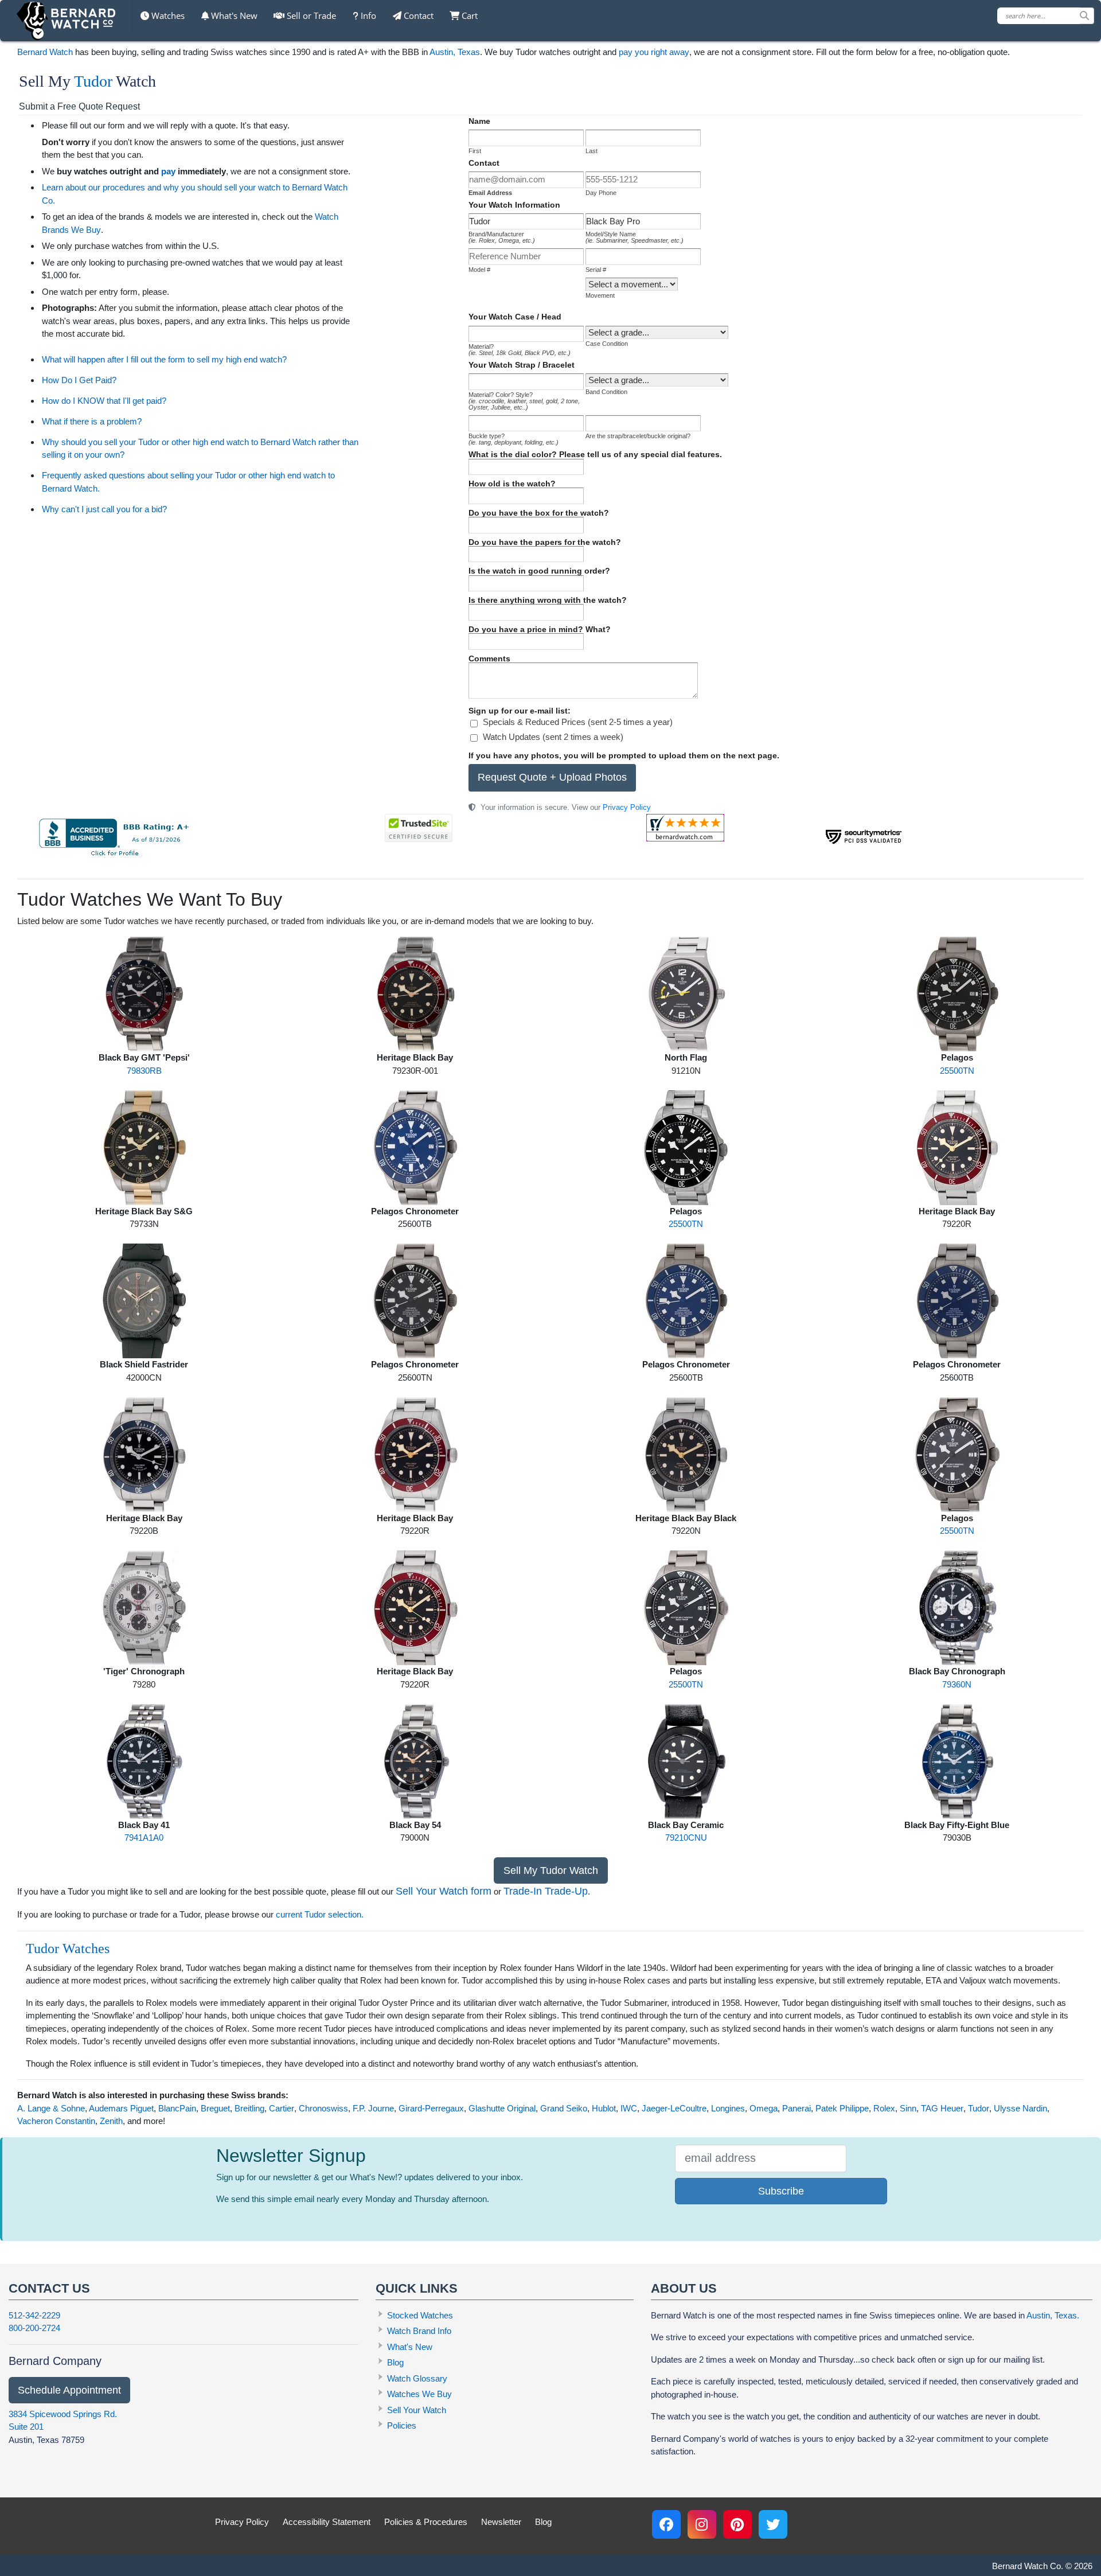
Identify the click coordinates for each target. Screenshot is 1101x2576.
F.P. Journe (373, 2108)
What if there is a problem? (92, 421)
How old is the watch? (512, 484)
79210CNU (686, 1838)
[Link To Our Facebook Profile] (666, 2524)
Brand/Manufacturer (502, 237)
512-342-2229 (34, 2315)
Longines (728, 2108)
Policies (402, 2425)
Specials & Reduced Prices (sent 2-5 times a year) (578, 722)
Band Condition (606, 392)
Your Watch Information (514, 205)
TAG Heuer (942, 2108)
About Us (684, 2288)
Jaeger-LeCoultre (674, 2108)
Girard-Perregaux (431, 2108)
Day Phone (601, 193)
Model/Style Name (635, 237)
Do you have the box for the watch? (539, 513)
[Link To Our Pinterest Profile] (737, 2524)
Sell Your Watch (417, 2410)
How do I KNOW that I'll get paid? (104, 401)
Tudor (93, 81)
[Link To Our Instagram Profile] (702, 2524)
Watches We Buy (419, 2394)
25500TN (957, 1071)
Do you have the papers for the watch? (545, 542)
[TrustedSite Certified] (419, 828)
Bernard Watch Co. (1028, 2566)
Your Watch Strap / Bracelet (522, 365)
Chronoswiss (323, 2108)
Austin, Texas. (1053, 2315)
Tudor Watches (68, 1948)
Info (367, 15)
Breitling (249, 2108)
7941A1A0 (144, 1838)
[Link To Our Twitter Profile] (773, 2524)
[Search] (1087, 16)
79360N (957, 1684)
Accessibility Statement (327, 2522)
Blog (395, 2362)
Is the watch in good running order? (539, 571)
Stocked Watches (420, 2315)
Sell (310, 15)
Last (592, 151)
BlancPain (177, 2108)
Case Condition (607, 344)
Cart (468, 15)
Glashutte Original (502, 2108)
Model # (479, 270)
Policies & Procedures (426, 2522)
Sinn (908, 2108)
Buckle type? (514, 439)
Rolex (884, 2108)
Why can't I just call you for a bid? (104, 509)
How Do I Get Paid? (79, 380)
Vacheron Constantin (56, 2121)
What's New (233, 15)
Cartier (282, 2108)
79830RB (144, 1071)
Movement (600, 295)
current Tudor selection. (320, 1914)
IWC (629, 2108)
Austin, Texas (455, 52)
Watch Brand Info (419, 2331)
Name (479, 121)
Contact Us (49, 2288)
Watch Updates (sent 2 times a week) (553, 737)
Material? (520, 350)
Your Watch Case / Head (515, 317)
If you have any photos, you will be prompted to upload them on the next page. (624, 755)
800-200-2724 (34, 2328)
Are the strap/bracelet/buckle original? (638, 436)
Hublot (604, 2108)
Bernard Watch (45, 52)
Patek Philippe (842, 2108)
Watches (167, 15)
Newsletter (501, 2522)
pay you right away (654, 52)
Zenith (111, 2121)
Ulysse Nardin (1020, 2108)
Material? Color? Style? (524, 401)
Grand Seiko (564, 2108)
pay (168, 171)
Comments (489, 658)
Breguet (215, 2108)
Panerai (797, 2108)
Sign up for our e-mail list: (520, 711)
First (475, 151)
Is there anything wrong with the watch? (548, 600)
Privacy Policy (627, 807)
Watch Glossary (417, 2378)
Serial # (596, 270)
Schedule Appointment (69, 2390)
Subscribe (781, 2191)
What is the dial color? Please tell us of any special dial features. (595, 454)
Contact (417, 15)
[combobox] (1046, 16)
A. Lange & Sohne (51, 2108)
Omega (764, 2108)
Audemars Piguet (121, 2108)
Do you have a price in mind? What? (540, 629)
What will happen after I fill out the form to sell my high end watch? (164, 359)
